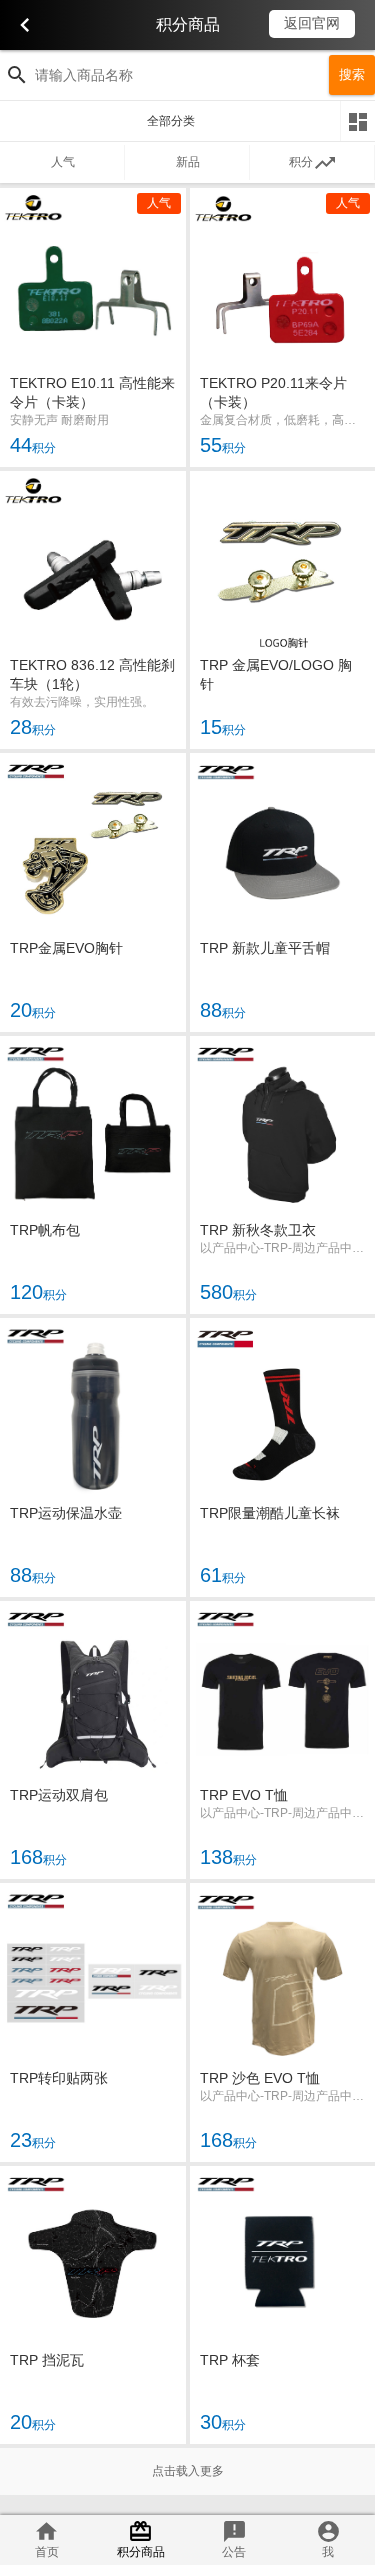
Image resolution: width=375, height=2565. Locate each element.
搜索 (352, 74)
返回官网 (312, 23)
